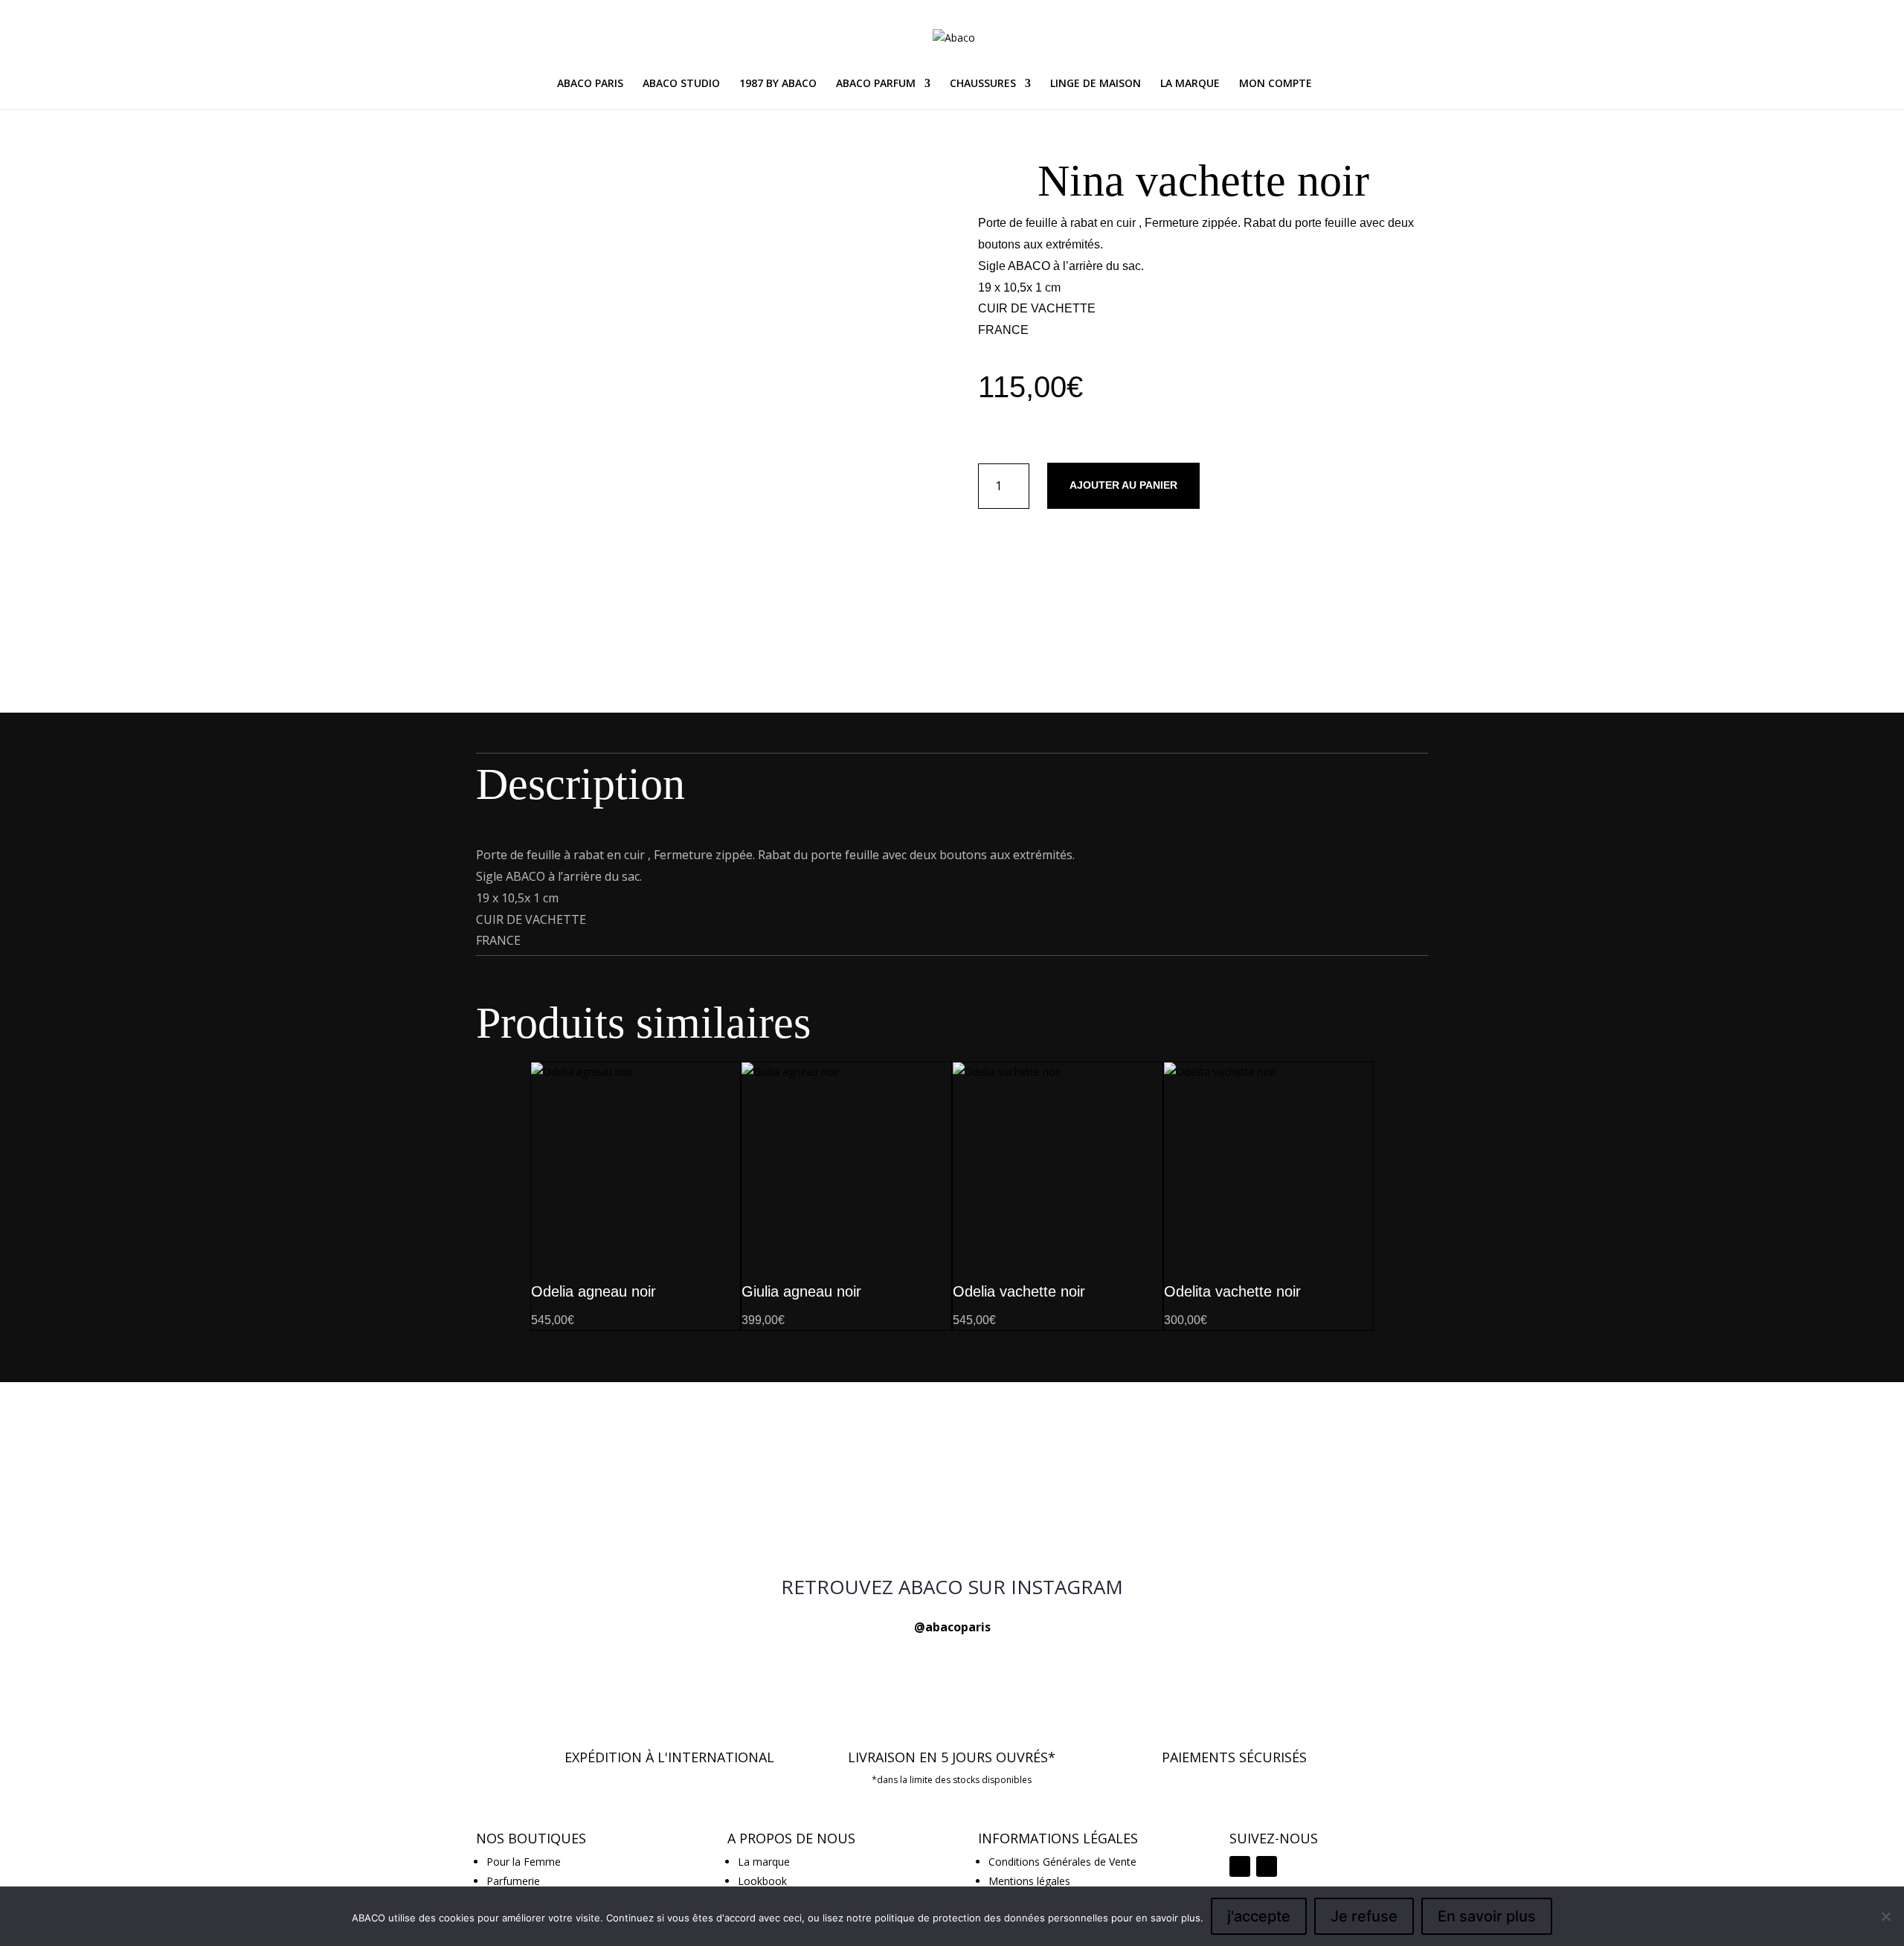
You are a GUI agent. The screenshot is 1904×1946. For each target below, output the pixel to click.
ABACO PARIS (590, 84)
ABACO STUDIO (681, 84)
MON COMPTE (1276, 84)
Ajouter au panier (1123, 485)
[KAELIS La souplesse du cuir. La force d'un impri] (952, 1489)
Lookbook (762, 1881)
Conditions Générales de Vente (1062, 1862)
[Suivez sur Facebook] (1267, 1866)
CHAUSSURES (983, 84)
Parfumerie (513, 1881)
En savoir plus (1487, 1916)
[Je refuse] (1885, 1916)
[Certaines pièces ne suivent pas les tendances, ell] (1272, 1507)
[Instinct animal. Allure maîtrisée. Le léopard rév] (632, 1489)
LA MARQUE (1190, 84)
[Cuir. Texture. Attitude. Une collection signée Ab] (952, 1429)
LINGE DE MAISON (1096, 84)
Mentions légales (1029, 1881)
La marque (764, 1862)
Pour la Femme (524, 1862)
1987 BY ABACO (778, 84)
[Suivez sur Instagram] (1240, 1866)
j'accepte (1259, 1916)
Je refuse (1364, 1916)
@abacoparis (952, 1627)
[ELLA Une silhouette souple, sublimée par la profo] (1272, 1438)
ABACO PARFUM (876, 84)
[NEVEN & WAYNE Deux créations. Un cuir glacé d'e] (632, 1438)
